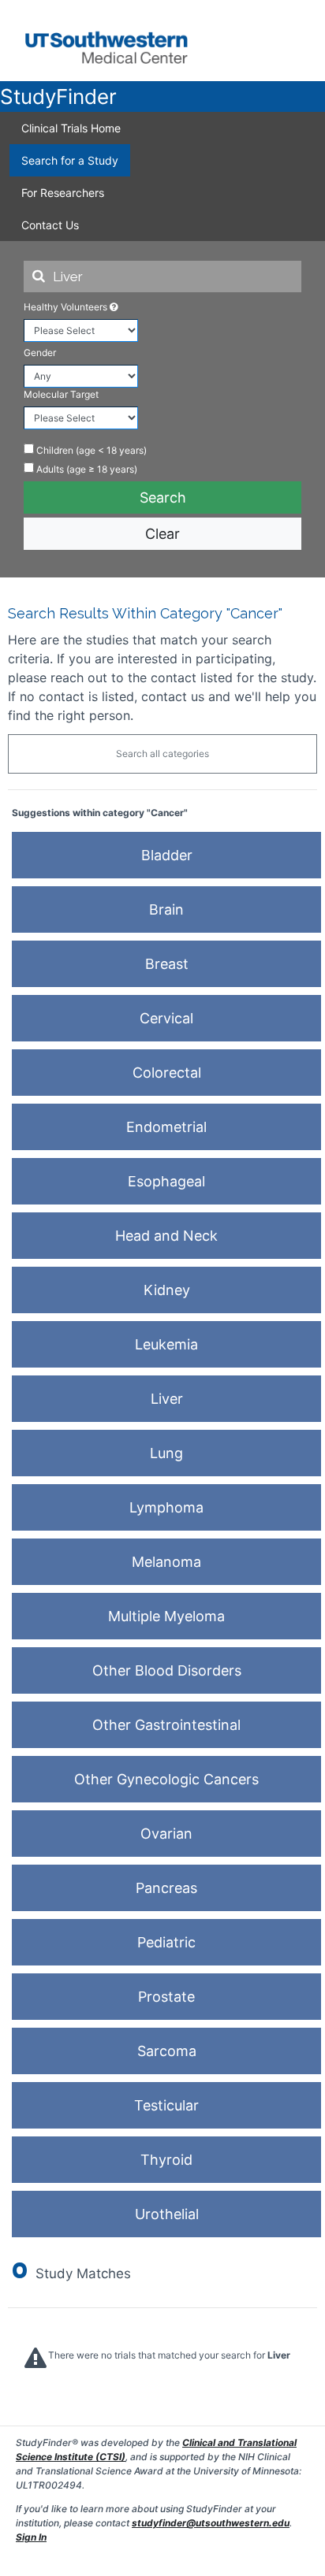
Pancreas (166, 1888)
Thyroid (166, 2160)
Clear (162, 534)
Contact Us (50, 225)
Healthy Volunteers (67, 307)
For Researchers (63, 193)
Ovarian (166, 1834)
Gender (40, 353)
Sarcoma (167, 2051)
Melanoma (166, 1562)
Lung (166, 1453)
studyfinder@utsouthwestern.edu (211, 2523)
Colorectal (167, 1073)
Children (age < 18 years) (90, 450)
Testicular (166, 2105)
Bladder (167, 855)
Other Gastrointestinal (166, 1725)
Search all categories (162, 753)
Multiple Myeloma (166, 1616)
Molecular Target (61, 394)
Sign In (31, 2537)
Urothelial (167, 2214)
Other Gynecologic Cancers (166, 1779)
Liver (167, 1399)
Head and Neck (166, 1236)
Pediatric (166, 1942)
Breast (167, 964)
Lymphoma (166, 1507)
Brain (166, 909)
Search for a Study (70, 160)
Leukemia (166, 1344)
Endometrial (166, 1127)
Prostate (166, 1997)
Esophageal (166, 1181)
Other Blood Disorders (167, 1670)
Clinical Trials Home (71, 128)
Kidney (167, 1290)
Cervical (166, 1018)
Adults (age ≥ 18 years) (86, 469)
